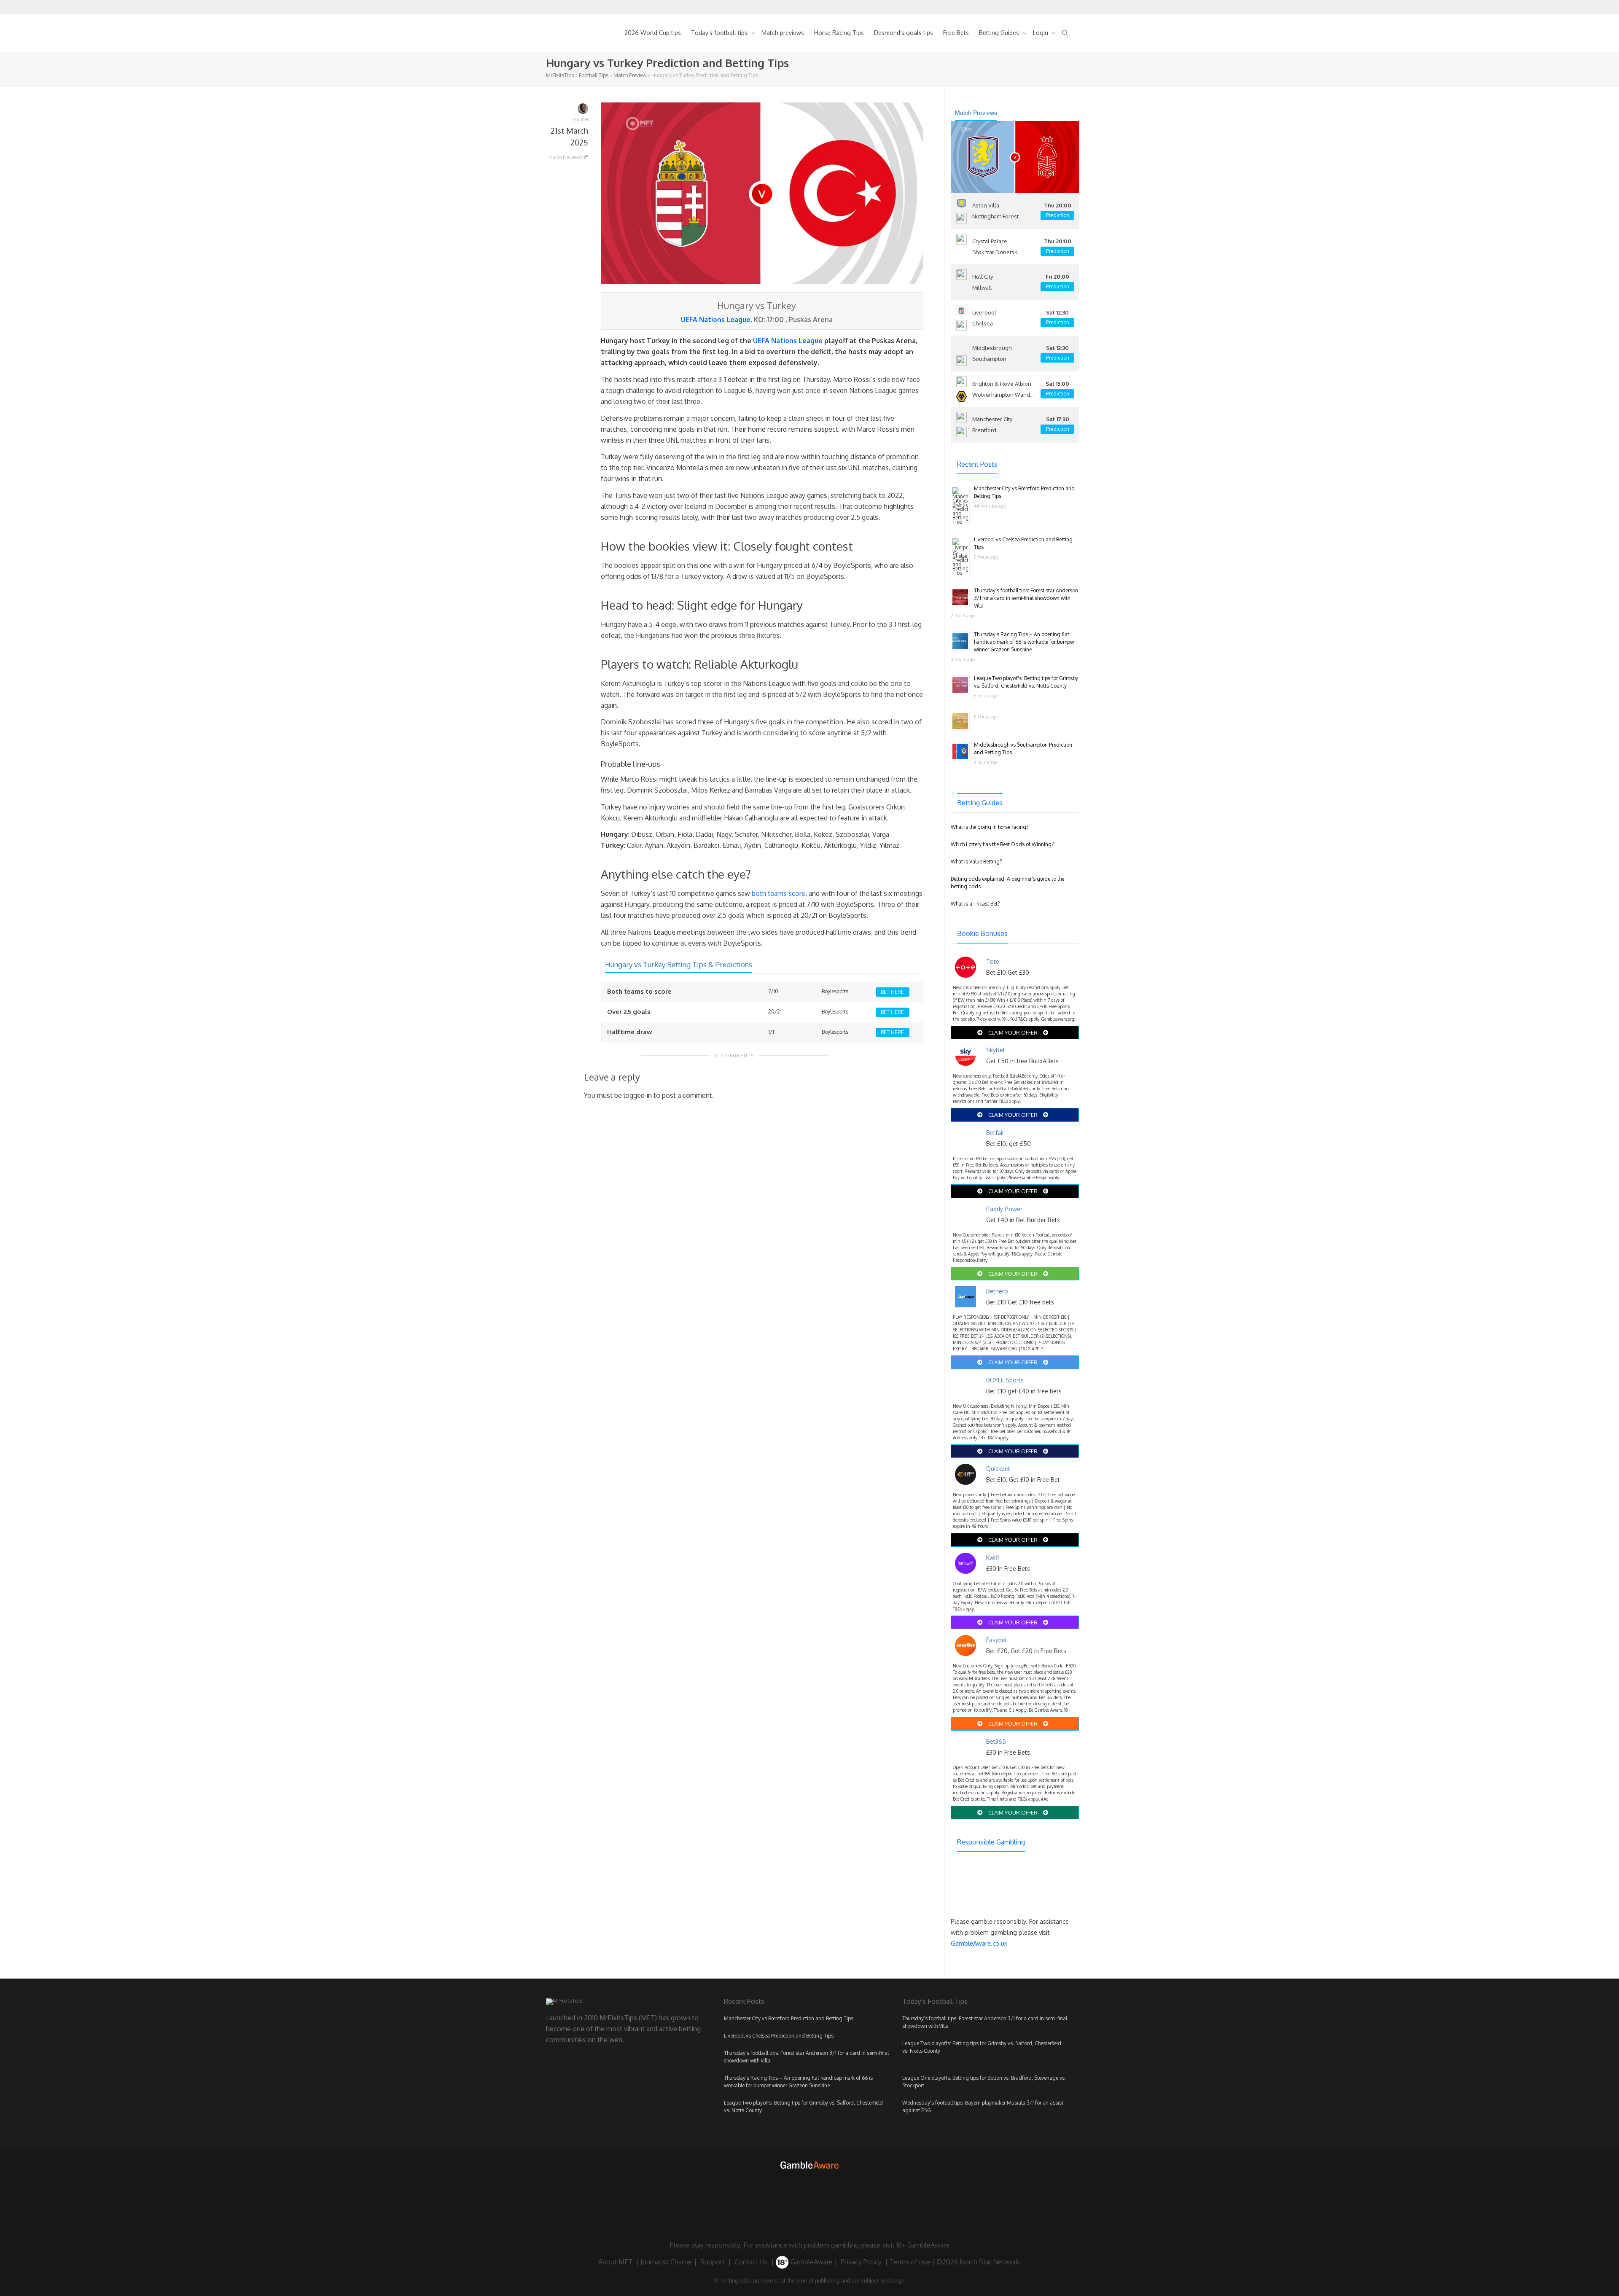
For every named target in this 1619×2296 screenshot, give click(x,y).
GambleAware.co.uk (979, 1943)
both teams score (779, 893)
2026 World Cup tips (653, 33)
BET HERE (892, 992)
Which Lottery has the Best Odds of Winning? (1002, 844)
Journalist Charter (666, 2262)
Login (1041, 33)
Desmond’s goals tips (904, 33)
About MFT (615, 2262)
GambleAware (811, 2262)
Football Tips (594, 75)
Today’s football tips (720, 33)
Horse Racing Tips (839, 33)
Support (713, 2262)
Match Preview (630, 75)
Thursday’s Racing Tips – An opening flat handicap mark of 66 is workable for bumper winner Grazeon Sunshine (1024, 642)
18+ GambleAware (923, 2245)
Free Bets (956, 33)
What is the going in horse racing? (990, 827)
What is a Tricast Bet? (975, 904)
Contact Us (751, 2262)
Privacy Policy (861, 2262)
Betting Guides (1000, 33)
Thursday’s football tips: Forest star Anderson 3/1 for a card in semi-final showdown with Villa (1026, 598)
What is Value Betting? (976, 862)
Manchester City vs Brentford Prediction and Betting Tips (789, 2018)
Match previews (783, 33)
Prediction (1058, 215)
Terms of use (910, 2262)
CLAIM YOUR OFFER (1013, 1032)
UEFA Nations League (716, 320)
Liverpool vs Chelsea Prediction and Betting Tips (779, 2036)
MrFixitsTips (560, 75)
